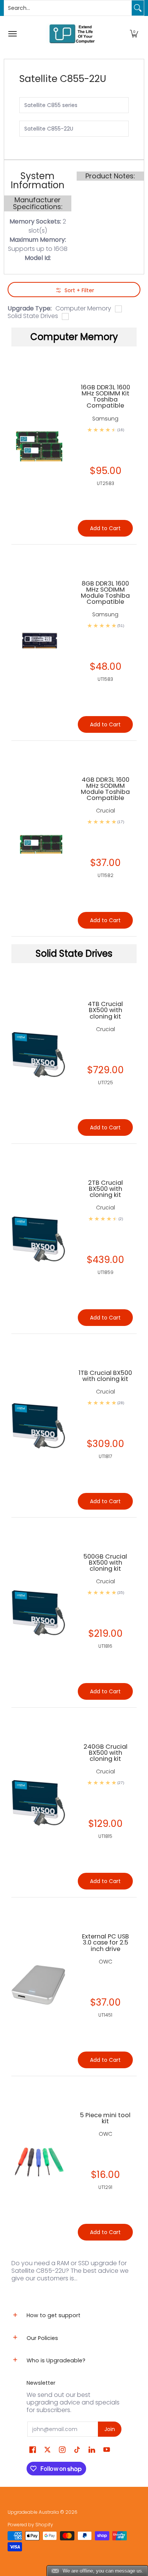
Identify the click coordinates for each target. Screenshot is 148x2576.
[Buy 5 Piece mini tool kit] (39, 2162)
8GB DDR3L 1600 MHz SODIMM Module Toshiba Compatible (105, 593)
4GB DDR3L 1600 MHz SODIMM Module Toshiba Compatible (105, 789)
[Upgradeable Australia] (72, 34)
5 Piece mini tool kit (105, 2118)
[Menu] (12, 34)
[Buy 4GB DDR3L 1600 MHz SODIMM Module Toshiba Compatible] (39, 838)
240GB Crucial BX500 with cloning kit (105, 1753)
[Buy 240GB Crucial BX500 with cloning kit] (39, 1802)
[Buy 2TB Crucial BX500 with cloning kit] (39, 1238)
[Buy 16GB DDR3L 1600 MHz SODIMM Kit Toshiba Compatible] (39, 446)
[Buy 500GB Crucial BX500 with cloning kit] (39, 1612)
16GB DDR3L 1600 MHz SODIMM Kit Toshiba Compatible (105, 396)
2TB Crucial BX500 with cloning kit (105, 1189)
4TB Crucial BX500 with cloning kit (105, 1010)
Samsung (105, 419)
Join (110, 2429)
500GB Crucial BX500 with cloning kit (105, 1563)
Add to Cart (105, 1127)
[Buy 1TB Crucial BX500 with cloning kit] (39, 1426)
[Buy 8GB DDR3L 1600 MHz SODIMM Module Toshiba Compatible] (39, 642)
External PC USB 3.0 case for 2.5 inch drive (105, 1942)
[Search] (138, 8)
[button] (134, 34)
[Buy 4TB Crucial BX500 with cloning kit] (39, 1054)
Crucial (105, 1029)
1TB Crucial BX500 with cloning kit (105, 1376)
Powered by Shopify (30, 2525)
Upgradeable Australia (33, 2512)
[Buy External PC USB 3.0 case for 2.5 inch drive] (39, 1987)
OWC (105, 1962)
